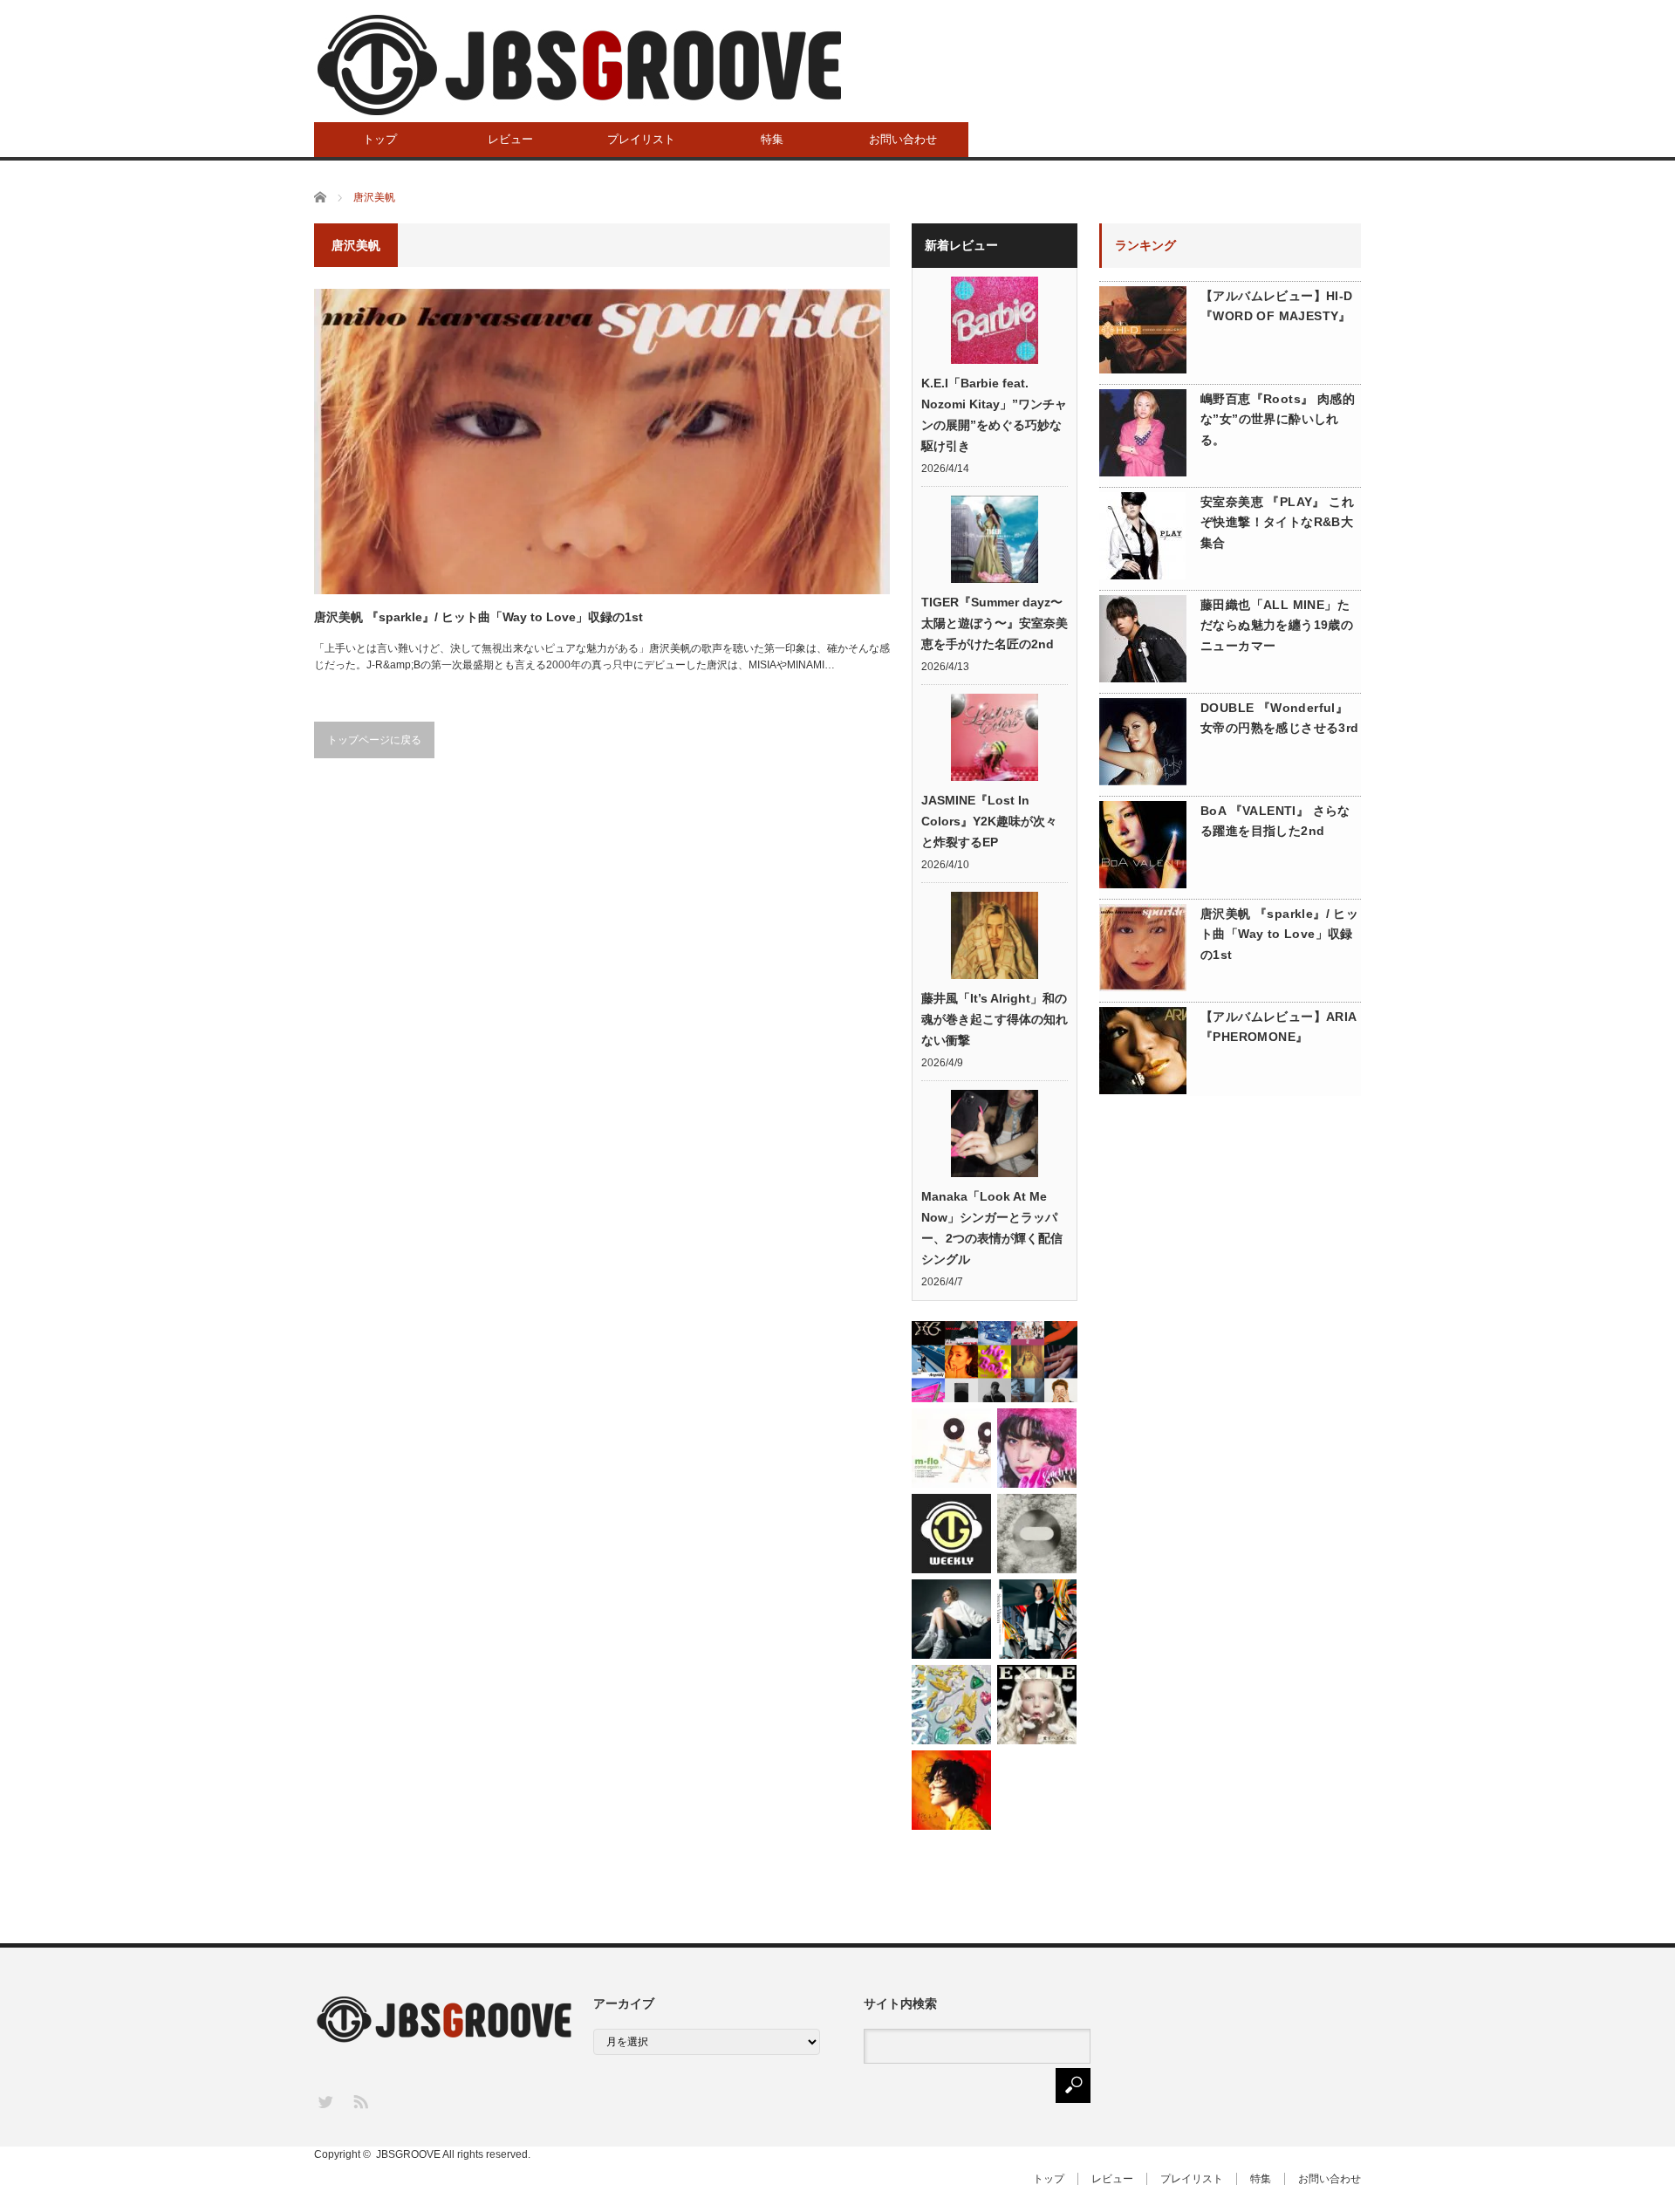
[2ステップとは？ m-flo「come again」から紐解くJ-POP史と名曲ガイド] (951, 1448)
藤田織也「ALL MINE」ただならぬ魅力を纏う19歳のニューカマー (1277, 626)
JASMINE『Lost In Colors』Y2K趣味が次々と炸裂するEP (989, 821)
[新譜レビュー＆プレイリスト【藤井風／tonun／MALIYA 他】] (951, 1790)
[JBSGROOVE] (579, 65)
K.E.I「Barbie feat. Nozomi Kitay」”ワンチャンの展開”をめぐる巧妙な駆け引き (994, 414)
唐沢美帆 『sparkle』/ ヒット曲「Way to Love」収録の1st (479, 617)
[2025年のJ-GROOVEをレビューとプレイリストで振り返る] (995, 1362)
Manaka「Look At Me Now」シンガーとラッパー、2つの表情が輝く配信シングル (992, 1228)
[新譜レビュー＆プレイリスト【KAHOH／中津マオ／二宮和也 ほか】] (951, 1619)
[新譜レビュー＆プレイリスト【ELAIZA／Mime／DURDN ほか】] (1037, 1448)
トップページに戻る (374, 740)
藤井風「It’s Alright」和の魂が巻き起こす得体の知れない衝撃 (995, 1019)
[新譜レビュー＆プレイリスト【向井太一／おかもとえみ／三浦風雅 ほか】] (951, 1705)
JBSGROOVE (408, 2154)
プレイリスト (641, 139)
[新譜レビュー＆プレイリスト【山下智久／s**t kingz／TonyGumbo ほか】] (1037, 1619)
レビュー (510, 139)
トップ (380, 139)
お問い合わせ (903, 139)
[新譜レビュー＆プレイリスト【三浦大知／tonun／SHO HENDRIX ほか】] (1037, 1534)
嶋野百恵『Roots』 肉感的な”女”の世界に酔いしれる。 (1278, 420)
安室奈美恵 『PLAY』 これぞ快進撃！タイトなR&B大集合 (1277, 523)
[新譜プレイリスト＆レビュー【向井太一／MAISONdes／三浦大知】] (951, 1534)
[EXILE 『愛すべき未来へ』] (1037, 1705)
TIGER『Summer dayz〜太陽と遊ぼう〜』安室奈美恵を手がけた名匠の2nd (995, 623)
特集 (772, 139)
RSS (360, 2101)
